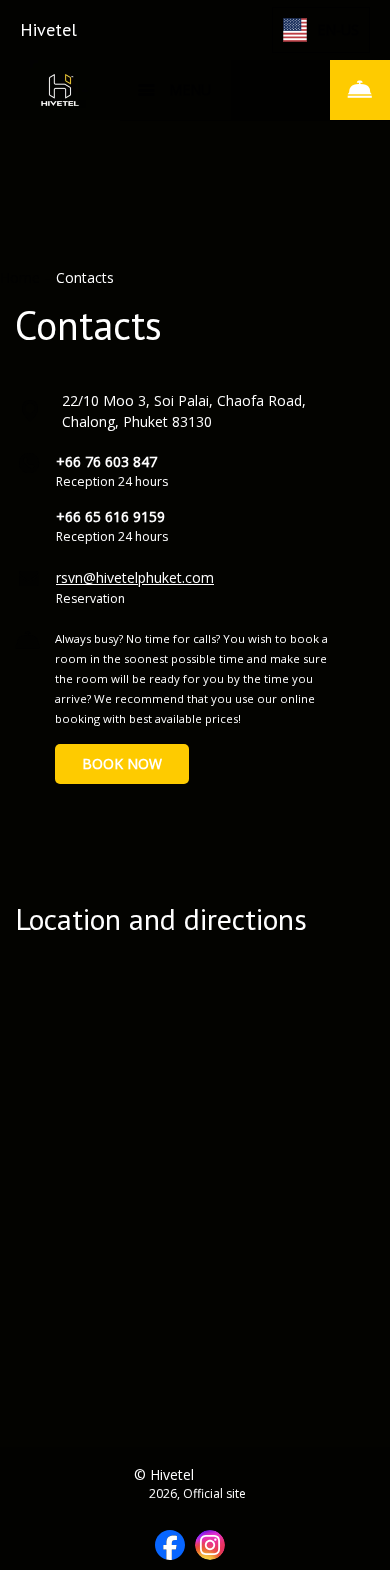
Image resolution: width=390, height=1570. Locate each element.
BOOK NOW (122, 763)
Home (22, 277)
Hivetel (48, 29)
